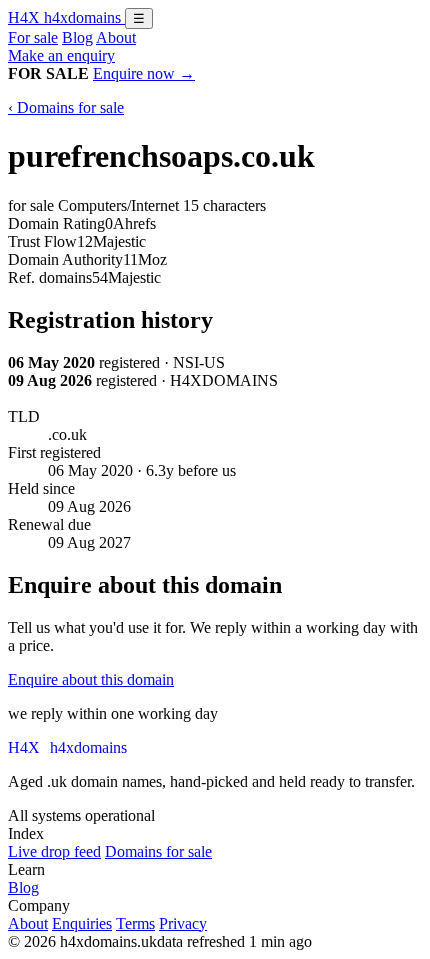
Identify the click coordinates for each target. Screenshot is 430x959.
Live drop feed (54, 851)
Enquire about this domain (91, 679)
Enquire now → (144, 73)
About (116, 37)
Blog (77, 37)
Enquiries (82, 923)
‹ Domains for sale (66, 107)
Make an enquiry (61, 55)
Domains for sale (158, 851)
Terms (135, 923)
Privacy (183, 923)
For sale (33, 37)
